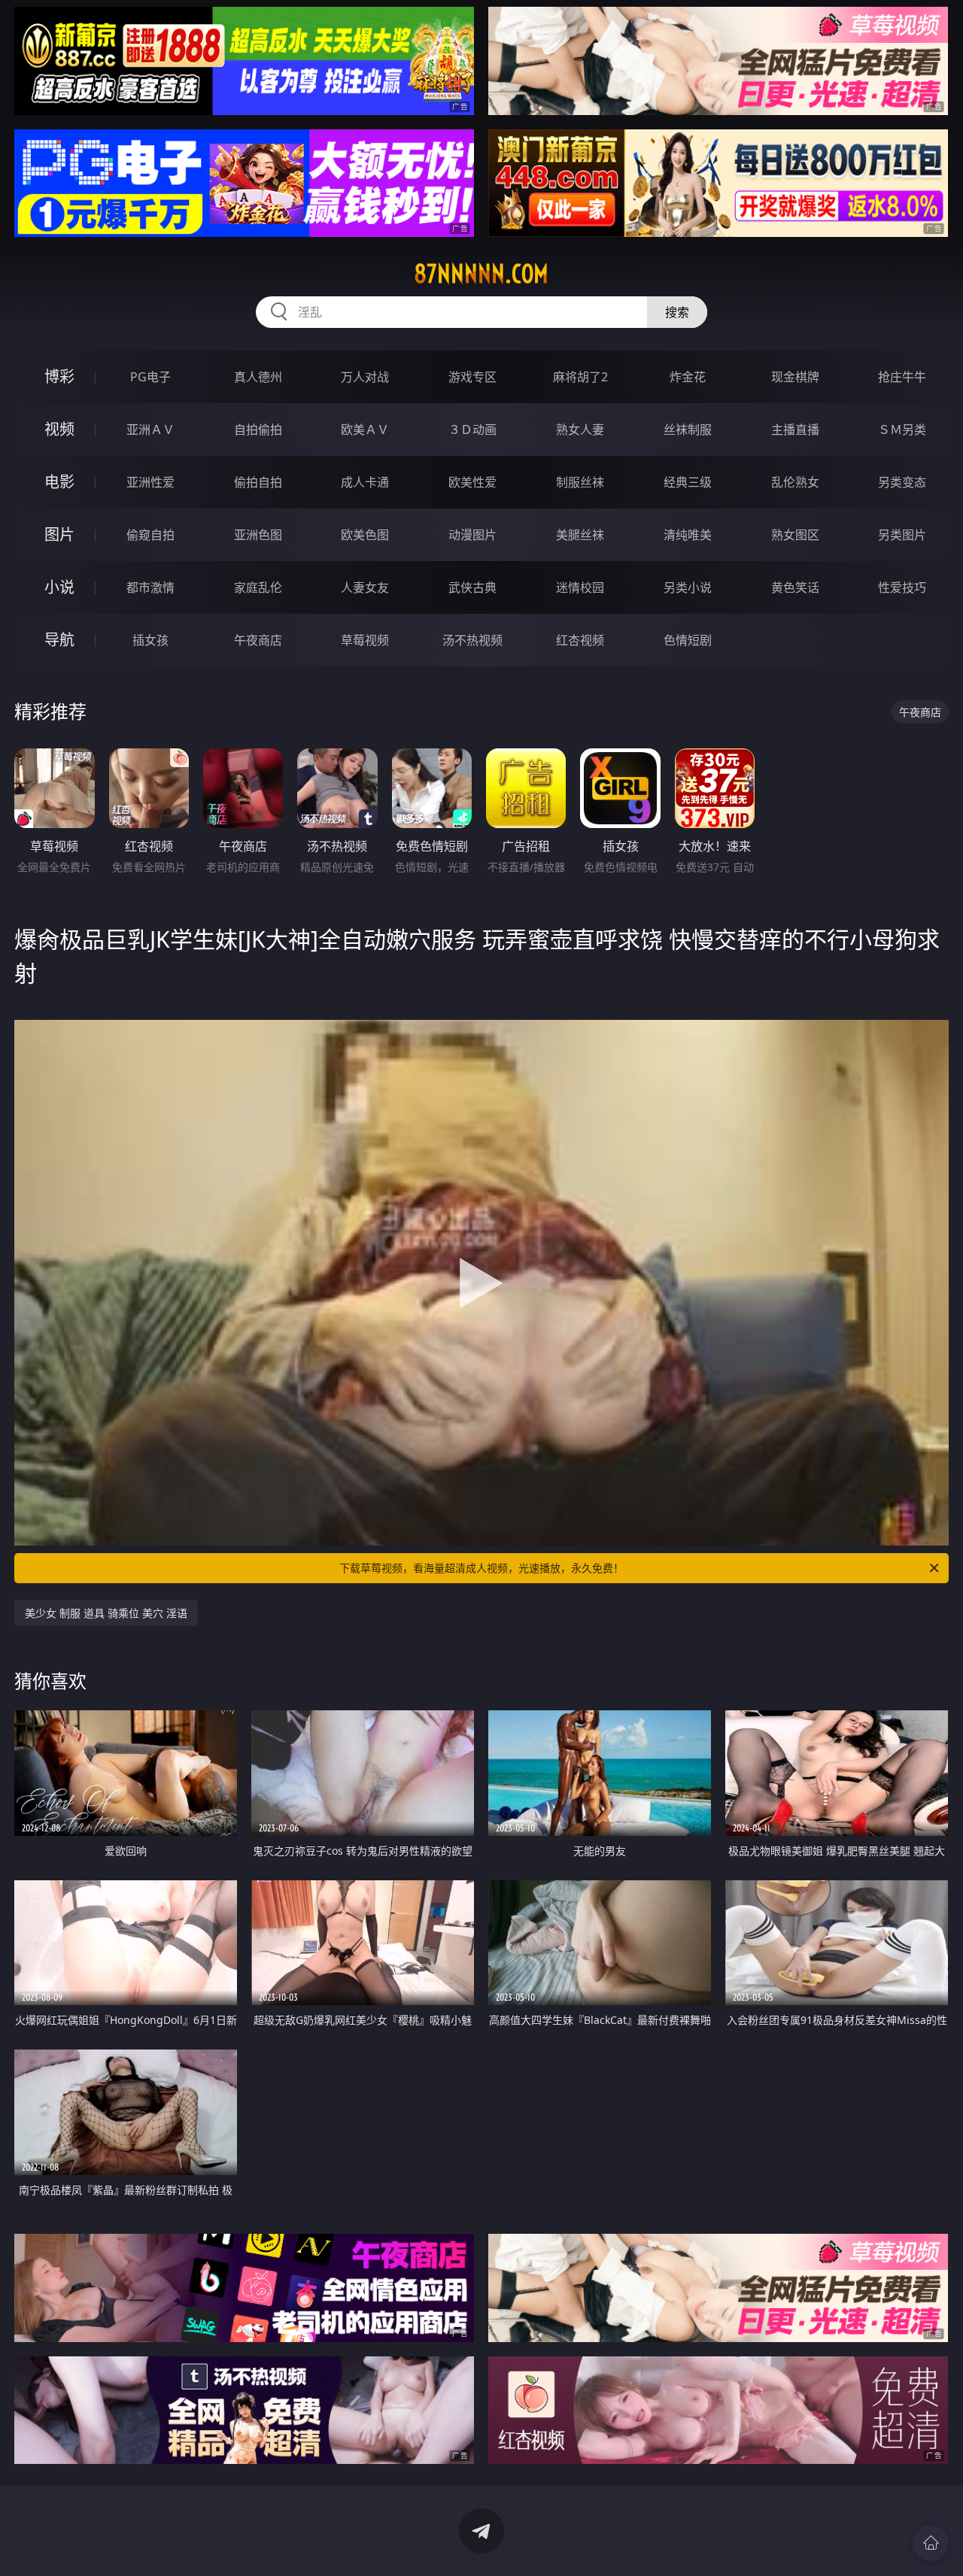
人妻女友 (365, 587)
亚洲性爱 (150, 482)
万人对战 (365, 377)
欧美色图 (365, 535)
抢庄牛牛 (902, 377)
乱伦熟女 (795, 482)
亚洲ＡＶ (150, 429)
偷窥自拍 (150, 535)
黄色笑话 (795, 587)
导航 (59, 640)
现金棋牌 (795, 377)
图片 (59, 534)
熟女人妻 (580, 429)
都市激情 (150, 587)
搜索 (677, 312)
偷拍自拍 (258, 482)
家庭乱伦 (258, 587)
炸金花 (688, 377)
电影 (59, 482)
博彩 (59, 376)
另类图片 (902, 535)
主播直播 (795, 429)
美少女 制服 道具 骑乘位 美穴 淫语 (106, 1613)
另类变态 (902, 482)
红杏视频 (580, 640)
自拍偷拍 (258, 429)
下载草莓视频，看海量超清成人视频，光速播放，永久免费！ (481, 1568)
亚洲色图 (258, 535)
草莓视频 (365, 640)
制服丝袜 (580, 482)
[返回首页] (931, 2543)
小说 (59, 587)
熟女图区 (795, 535)
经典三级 (688, 482)
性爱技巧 (902, 587)
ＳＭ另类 (902, 429)
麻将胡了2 (580, 377)
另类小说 (688, 587)
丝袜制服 (688, 429)
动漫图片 (472, 535)
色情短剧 (688, 640)
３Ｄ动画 (472, 429)
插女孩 (150, 640)
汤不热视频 (472, 640)
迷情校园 (580, 587)
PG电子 (150, 377)
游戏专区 (472, 377)
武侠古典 (472, 587)
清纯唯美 (688, 535)
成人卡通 (365, 482)
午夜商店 (258, 640)
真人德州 (258, 377)
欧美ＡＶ (365, 429)
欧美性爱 (472, 482)
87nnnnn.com (481, 274)
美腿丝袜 (580, 535)
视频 (59, 429)
